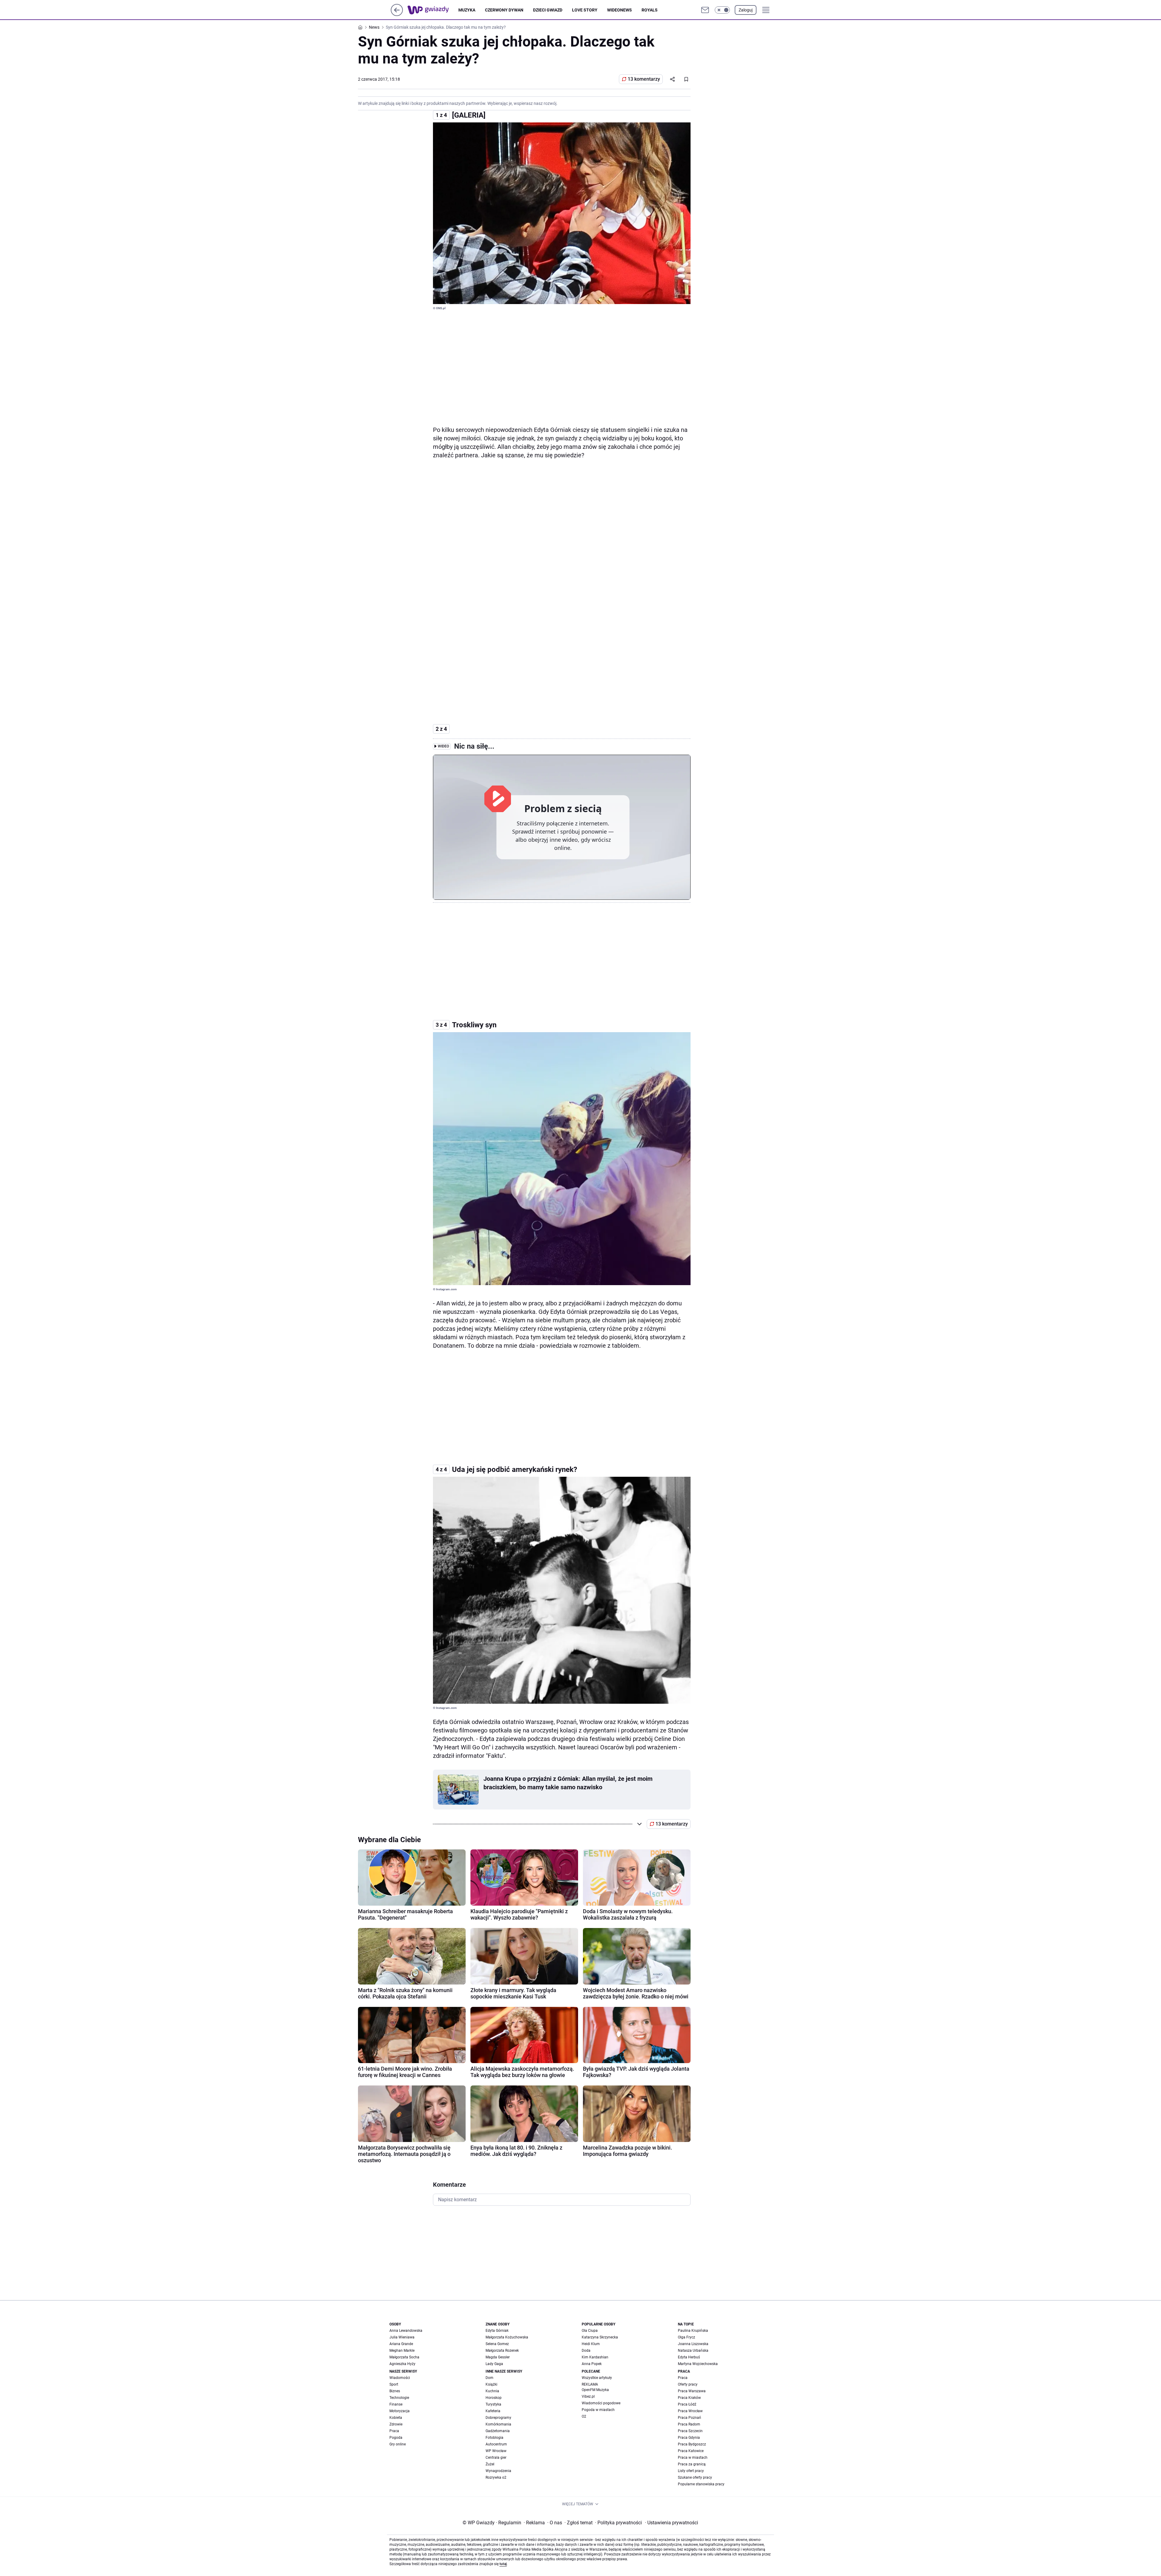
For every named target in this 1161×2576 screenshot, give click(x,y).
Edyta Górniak (497, 2331)
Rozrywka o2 (496, 2477)
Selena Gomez (497, 2344)
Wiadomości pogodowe (601, 2403)
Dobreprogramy (498, 2418)
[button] (722, 10)
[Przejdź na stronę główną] (397, 14)
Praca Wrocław (690, 2411)
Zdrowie (396, 2424)
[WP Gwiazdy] (433, 10)
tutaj (503, 2564)
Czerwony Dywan (504, 10)
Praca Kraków (689, 2398)
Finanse (396, 2404)
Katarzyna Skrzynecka (600, 2337)
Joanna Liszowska (693, 2344)
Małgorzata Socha (404, 2357)
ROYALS (650, 10)
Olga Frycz (686, 2337)
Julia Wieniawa (402, 2337)
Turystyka (493, 2404)
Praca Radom (689, 2424)
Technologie (399, 2398)
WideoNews (620, 10)
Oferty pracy (688, 2384)
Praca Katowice (691, 2451)
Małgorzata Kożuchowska (507, 2337)
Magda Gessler (498, 2357)
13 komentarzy (644, 79)
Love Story (585, 10)
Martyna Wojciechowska (698, 2364)
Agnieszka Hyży (402, 2364)
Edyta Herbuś (689, 2357)
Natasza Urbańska (693, 2351)
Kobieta (396, 2418)
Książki (491, 2384)
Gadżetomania (498, 2431)
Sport (394, 2384)
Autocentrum (496, 2444)
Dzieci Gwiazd (548, 10)
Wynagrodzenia (498, 2471)
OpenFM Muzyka (595, 2390)
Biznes (395, 2391)
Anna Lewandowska (406, 2331)
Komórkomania (498, 2424)
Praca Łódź (687, 2404)
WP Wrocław (496, 2451)
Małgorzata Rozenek (502, 2351)
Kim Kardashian (595, 2357)
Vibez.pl (588, 2396)
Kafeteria (493, 2411)
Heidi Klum (591, 2344)
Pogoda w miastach (598, 2410)
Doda (586, 2351)
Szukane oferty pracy (695, 2477)
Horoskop (494, 2398)
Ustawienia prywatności (672, 2523)
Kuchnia (492, 2391)
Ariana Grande (401, 2344)
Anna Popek (592, 2364)
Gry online (398, 2444)
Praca (394, 2431)
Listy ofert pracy (691, 2471)
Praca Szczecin (690, 2431)
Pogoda (396, 2438)
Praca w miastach (693, 2458)
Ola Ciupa (590, 2331)
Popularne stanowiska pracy (701, 2484)
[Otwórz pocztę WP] (705, 10)
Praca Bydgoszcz (692, 2444)
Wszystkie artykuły (597, 2378)
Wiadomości (400, 2378)
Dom (489, 2378)
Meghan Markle (402, 2351)
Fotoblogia (494, 2438)
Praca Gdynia (689, 2438)
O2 (584, 2416)
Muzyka (467, 10)
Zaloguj (746, 10)
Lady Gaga (494, 2364)
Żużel (490, 2464)
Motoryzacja (400, 2411)
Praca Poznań (689, 2418)
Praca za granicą (692, 2464)
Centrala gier (496, 2458)
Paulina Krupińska (693, 2331)
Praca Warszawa (692, 2391)
